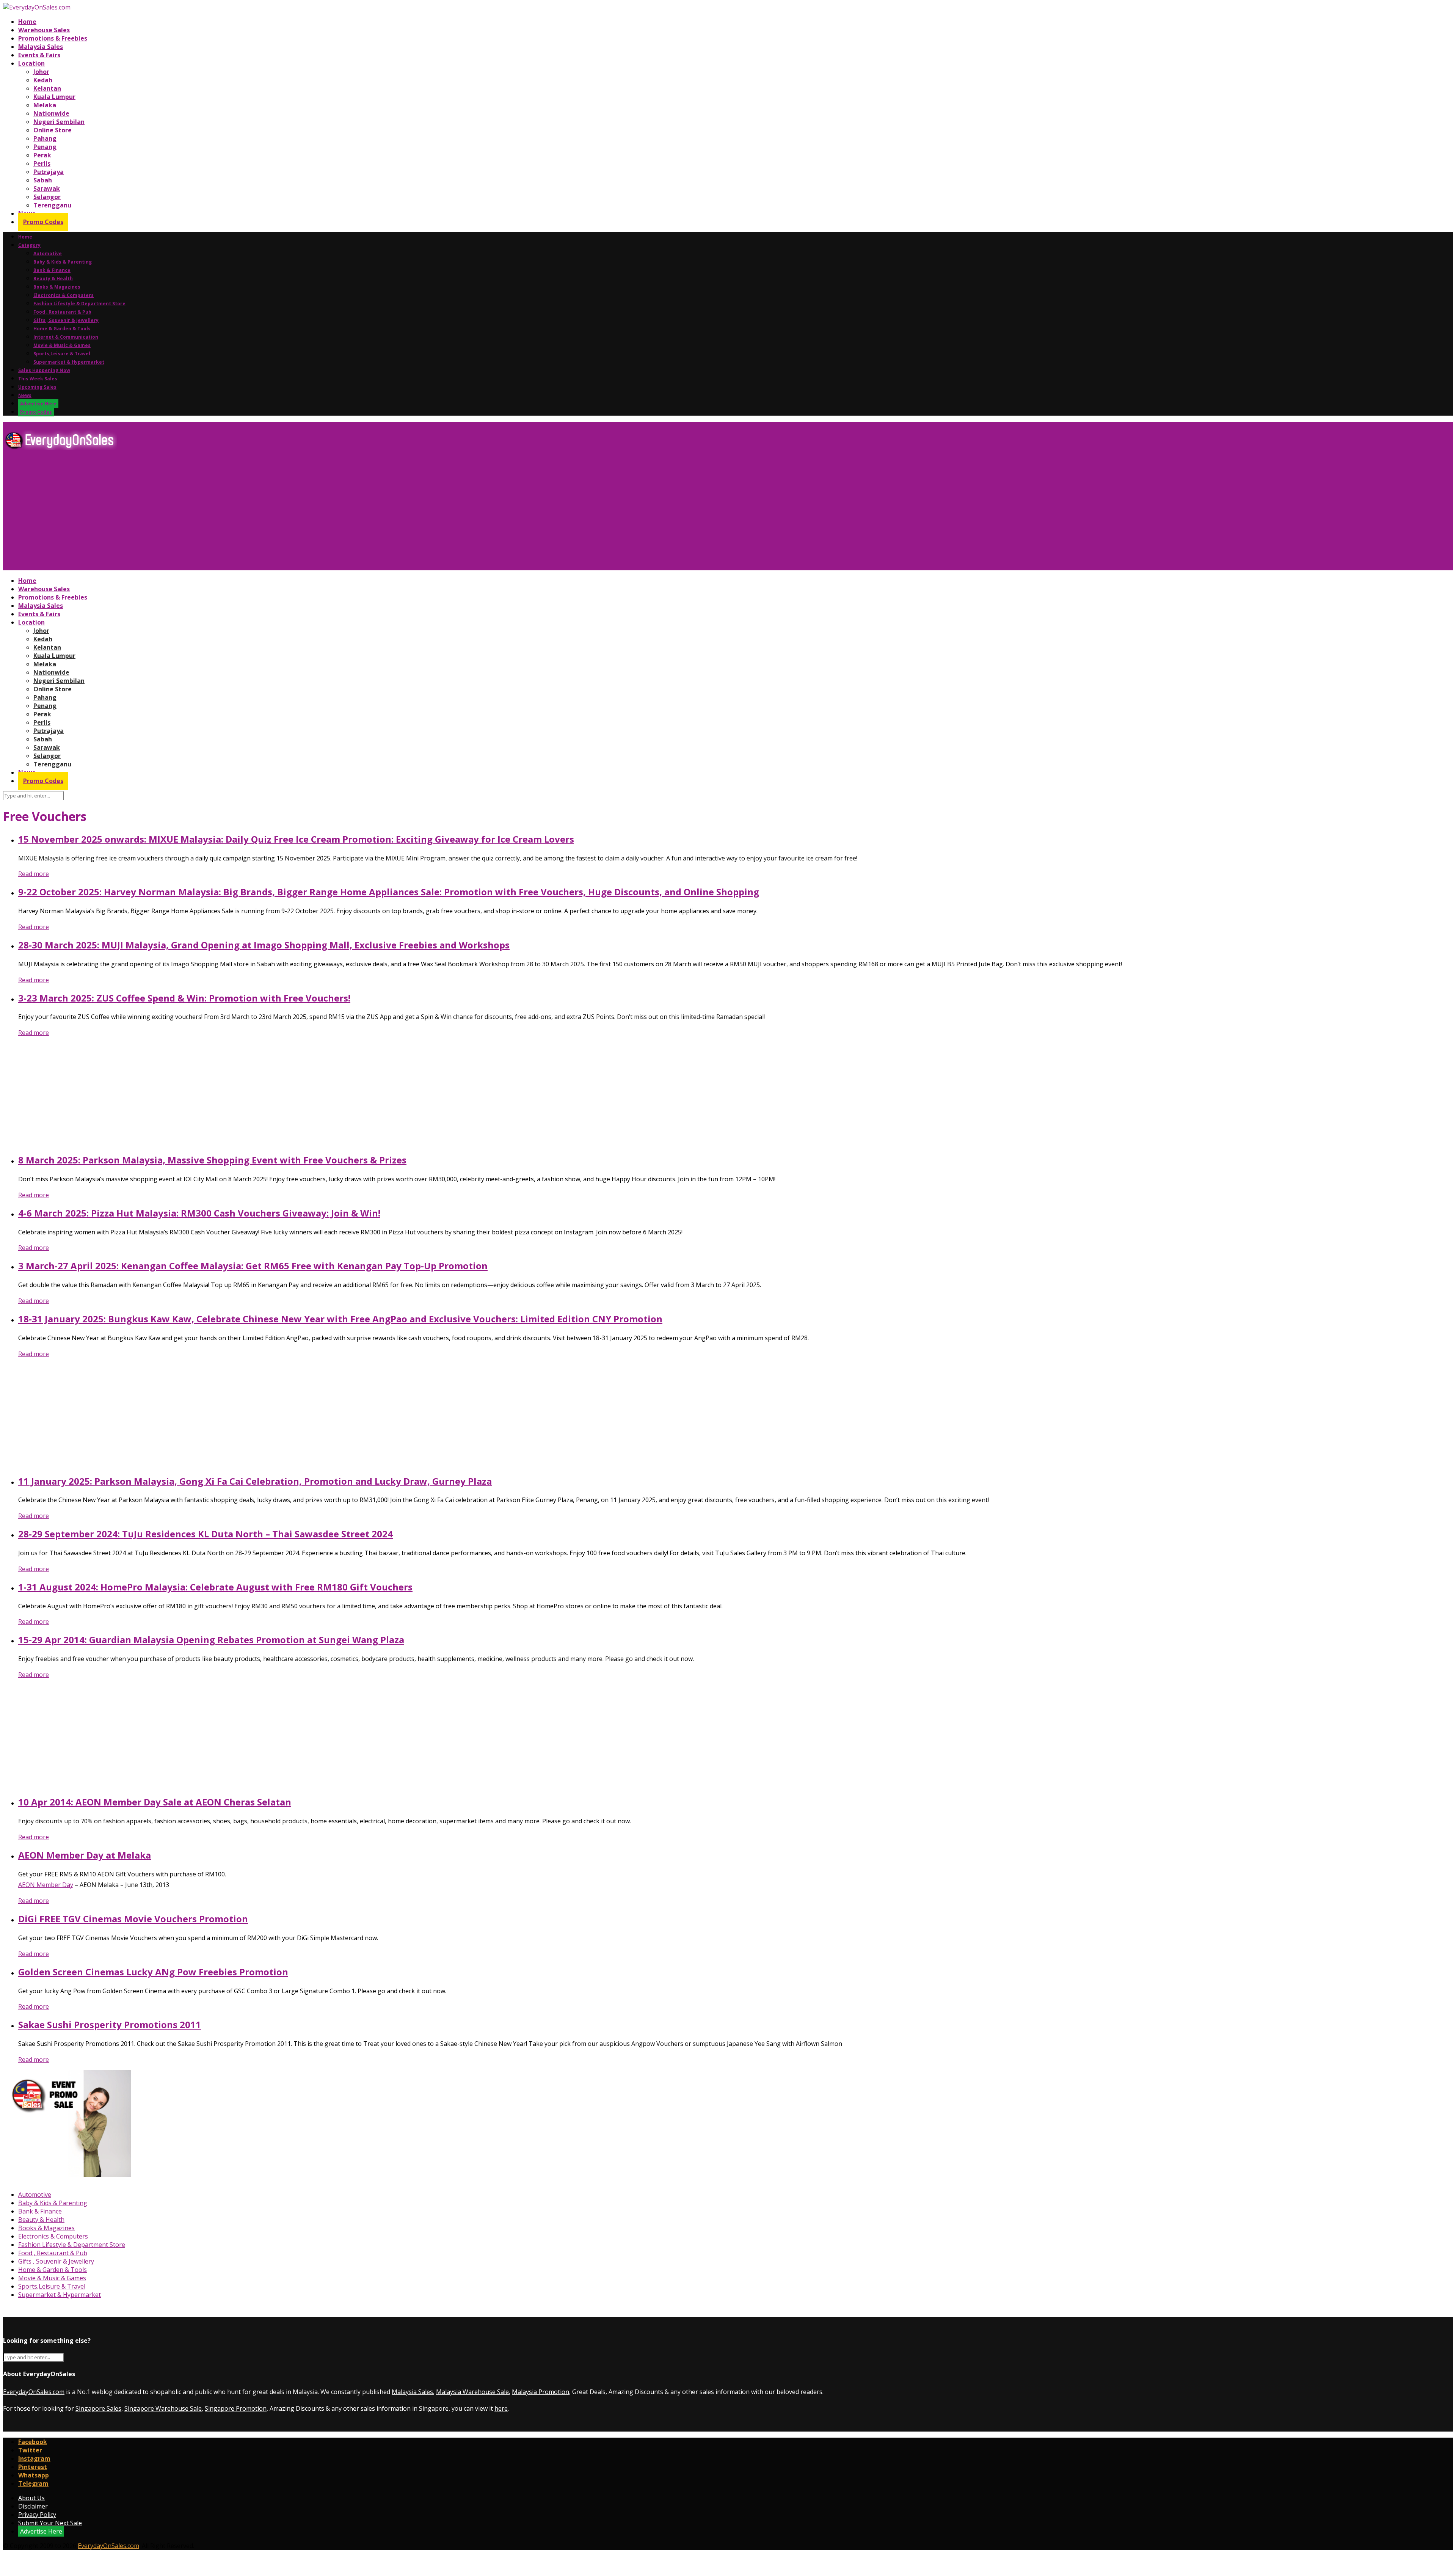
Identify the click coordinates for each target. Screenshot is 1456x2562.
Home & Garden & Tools (62, 329)
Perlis (42, 163)
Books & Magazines (57, 287)
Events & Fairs (39, 55)
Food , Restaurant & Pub (62, 312)
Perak (42, 155)
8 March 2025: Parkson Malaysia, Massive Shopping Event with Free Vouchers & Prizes (212, 1160)
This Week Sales (38, 379)
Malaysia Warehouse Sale (472, 2392)
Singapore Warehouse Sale (163, 2408)
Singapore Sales (98, 2408)
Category (29, 245)
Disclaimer (33, 2506)
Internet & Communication (66, 337)
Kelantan (47, 88)
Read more (34, 874)
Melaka (45, 105)
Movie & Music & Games (62, 345)
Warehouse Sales (44, 30)
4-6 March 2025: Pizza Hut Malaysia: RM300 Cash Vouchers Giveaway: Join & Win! (199, 1213)
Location (31, 63)
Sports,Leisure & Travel (62, 354)
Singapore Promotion (236, 2408)
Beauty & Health (53, 279)
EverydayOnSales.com (34, 2392)
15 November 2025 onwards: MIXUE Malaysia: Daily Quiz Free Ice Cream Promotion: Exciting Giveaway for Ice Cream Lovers (296, 839)
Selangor (47, 197)
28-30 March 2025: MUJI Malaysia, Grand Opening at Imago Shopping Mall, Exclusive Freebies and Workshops (264, 945)
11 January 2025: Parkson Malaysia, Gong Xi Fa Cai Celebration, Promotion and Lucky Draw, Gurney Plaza (255, 1481)
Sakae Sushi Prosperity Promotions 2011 (110, 2024)
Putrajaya (49, 172)
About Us (31, 2498)
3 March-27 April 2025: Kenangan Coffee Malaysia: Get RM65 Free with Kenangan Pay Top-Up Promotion (253, 1266)
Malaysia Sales (41, 47)
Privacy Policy (37, 2515)
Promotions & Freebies (53, 38)
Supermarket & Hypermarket (69, 362)
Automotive (48, 254)
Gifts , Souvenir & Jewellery (66, 320)
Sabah (43, 180)
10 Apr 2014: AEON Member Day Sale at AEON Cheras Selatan (155, 1802)
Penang (45, 147)
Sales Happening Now (44, 370)
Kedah (43, 80)
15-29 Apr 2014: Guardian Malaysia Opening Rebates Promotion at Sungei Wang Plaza (211, 1640)
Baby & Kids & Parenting (63, 262)
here (501, 2408)
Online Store (53, 130)
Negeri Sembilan (59, 122)
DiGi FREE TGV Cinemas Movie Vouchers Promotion (133, 1919)
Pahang (45, 138)
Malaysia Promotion (541, 2392)
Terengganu (52, 205)
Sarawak (47, 188)
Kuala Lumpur (54, 97)
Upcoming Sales (37, 387)
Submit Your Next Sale (50, 2523)
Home (27, 22)
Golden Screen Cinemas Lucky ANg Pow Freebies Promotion (153, 1972)
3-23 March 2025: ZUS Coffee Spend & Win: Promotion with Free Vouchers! (184, 998)
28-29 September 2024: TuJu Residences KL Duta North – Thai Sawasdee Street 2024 (206, 1534)
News (25, 395)
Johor (41, 72)
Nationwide (51, 113)
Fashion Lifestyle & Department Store (79, 304)
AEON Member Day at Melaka (85, 1855)
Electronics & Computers (64, 295)
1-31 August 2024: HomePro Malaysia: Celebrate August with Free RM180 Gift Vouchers (215, 1587)
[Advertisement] (231, 513)
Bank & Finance (52, 270)
